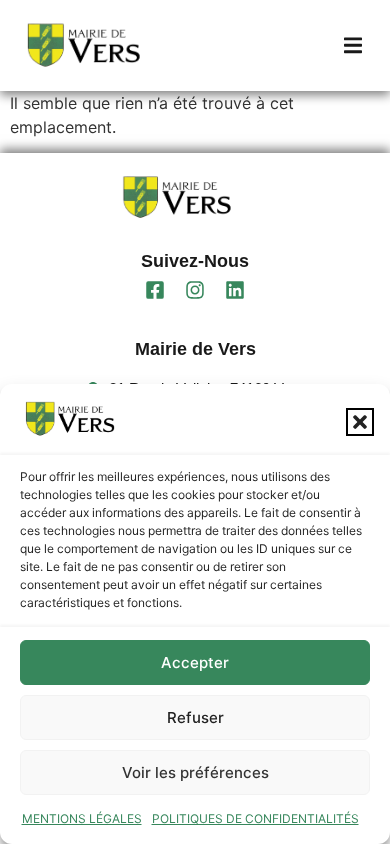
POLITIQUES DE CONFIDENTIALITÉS (255, 818)
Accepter (195, 662)
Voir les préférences (195, 772)
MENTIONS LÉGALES (82, 818)
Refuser (195, 717)
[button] (360, 422)
